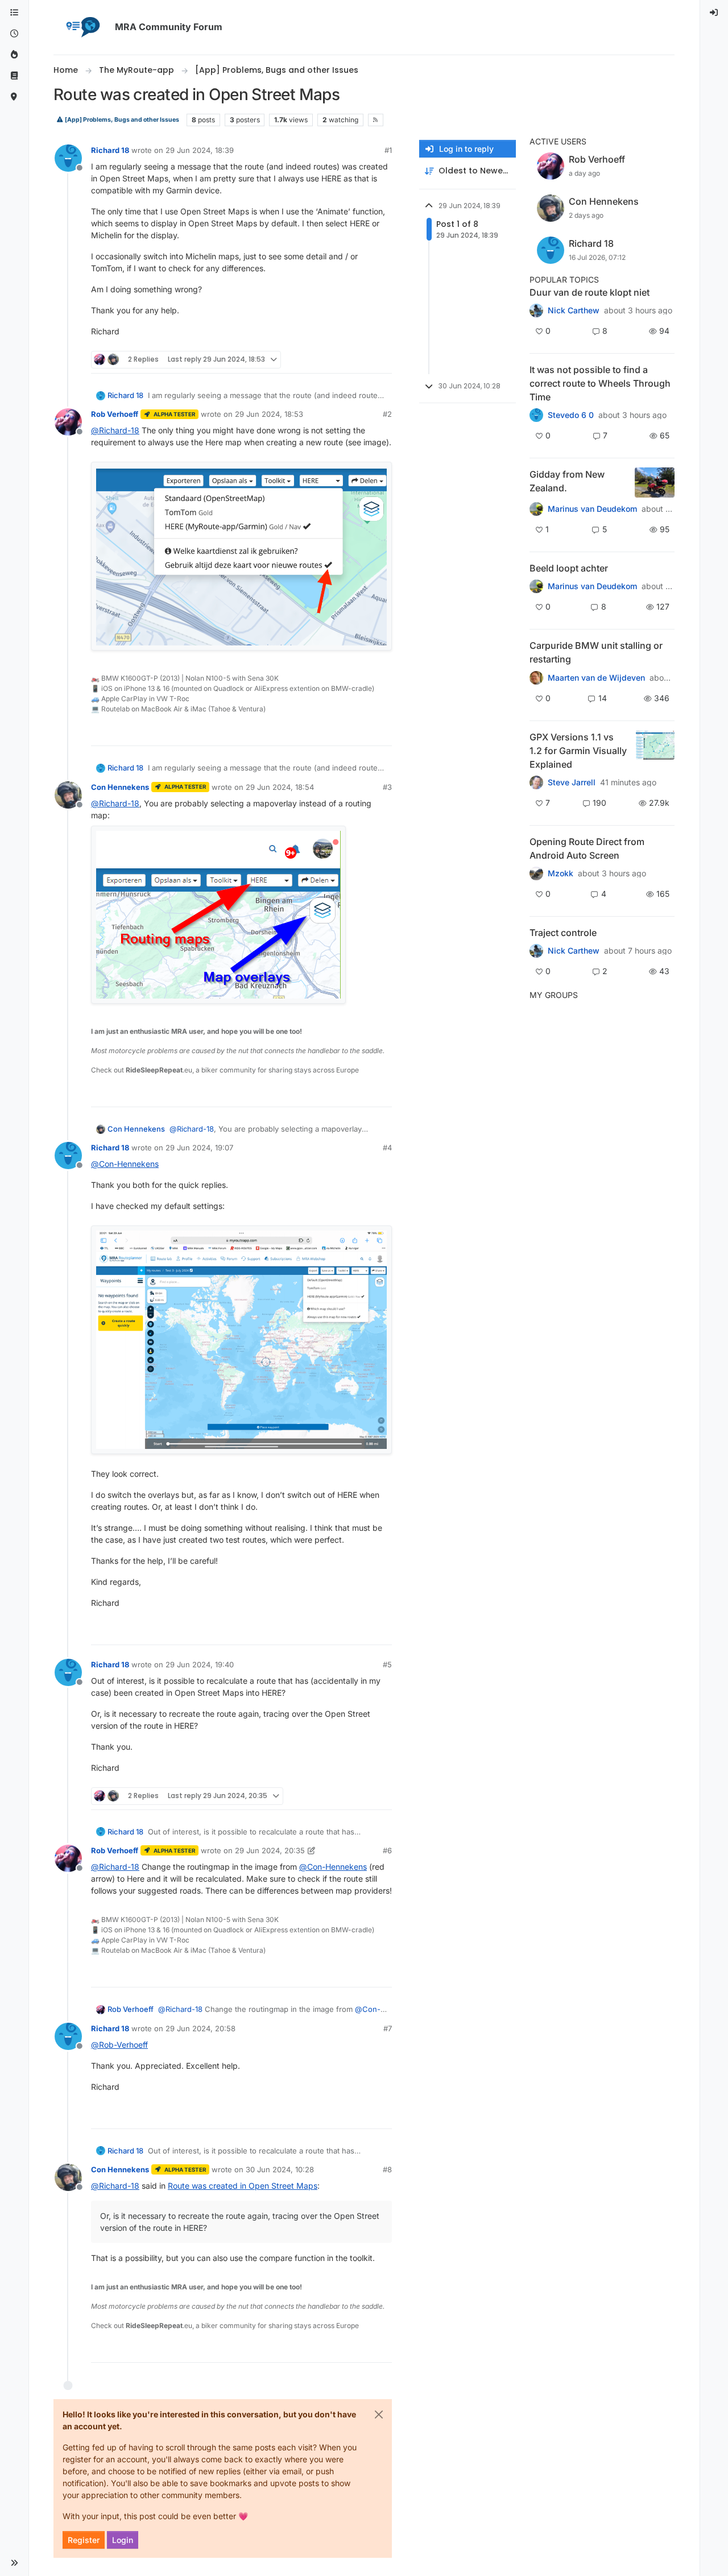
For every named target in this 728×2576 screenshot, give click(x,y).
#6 (387, 1850)
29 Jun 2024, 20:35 (270, 1850)
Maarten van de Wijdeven (596, 678)
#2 (387, 414)
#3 (387, 787)
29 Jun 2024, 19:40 (200, 1664)
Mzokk (561, 873)
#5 (387, 1664)
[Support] (14, 76)
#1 (388, 150)
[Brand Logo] (82, 27)
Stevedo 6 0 (571, 415)
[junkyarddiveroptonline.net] (536, 415)
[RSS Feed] (376, 120)
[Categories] (14, 13)
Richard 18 (110, 150)
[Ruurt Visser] (536, 951)
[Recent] (14, 34)
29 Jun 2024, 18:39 (200, 150)
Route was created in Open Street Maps (243, 2186)
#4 (387, 1148)
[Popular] (14, 55)
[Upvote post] (342, 360)
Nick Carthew (574, 310)
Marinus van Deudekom (592, 509)
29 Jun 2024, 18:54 (280, 787)
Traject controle (563, 933)
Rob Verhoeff (115, 414)
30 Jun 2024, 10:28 (280, 2169)
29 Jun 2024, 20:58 (200, 2028)
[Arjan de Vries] (536, 586)
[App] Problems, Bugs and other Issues (121, 120)
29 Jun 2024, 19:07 (199, 1148)
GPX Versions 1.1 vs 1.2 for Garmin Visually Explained (578, 751)
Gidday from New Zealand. (567, 481)
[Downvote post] (382, 360)
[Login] (714, 13)
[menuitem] (714, 13)
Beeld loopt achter (569, 568)
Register (84, 2540)
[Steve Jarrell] (536, 782)
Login (123, 2540)
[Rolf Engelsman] (536, 310)
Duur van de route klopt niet (590, 292)
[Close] (379, 2415)
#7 (388, 2028)
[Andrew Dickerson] (536, 873)
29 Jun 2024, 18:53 (269, 414)
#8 (387, 2169)
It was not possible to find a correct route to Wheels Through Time (600, 383)
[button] (14, 2563)
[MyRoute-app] (14, 97)
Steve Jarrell (572, 782)
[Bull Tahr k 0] (536, 509)
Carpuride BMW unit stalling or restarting (596, 652)
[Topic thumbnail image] (655, 483)
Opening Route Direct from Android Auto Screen (587, 848)
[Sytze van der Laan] (536, 677)
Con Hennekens (120, 787)
